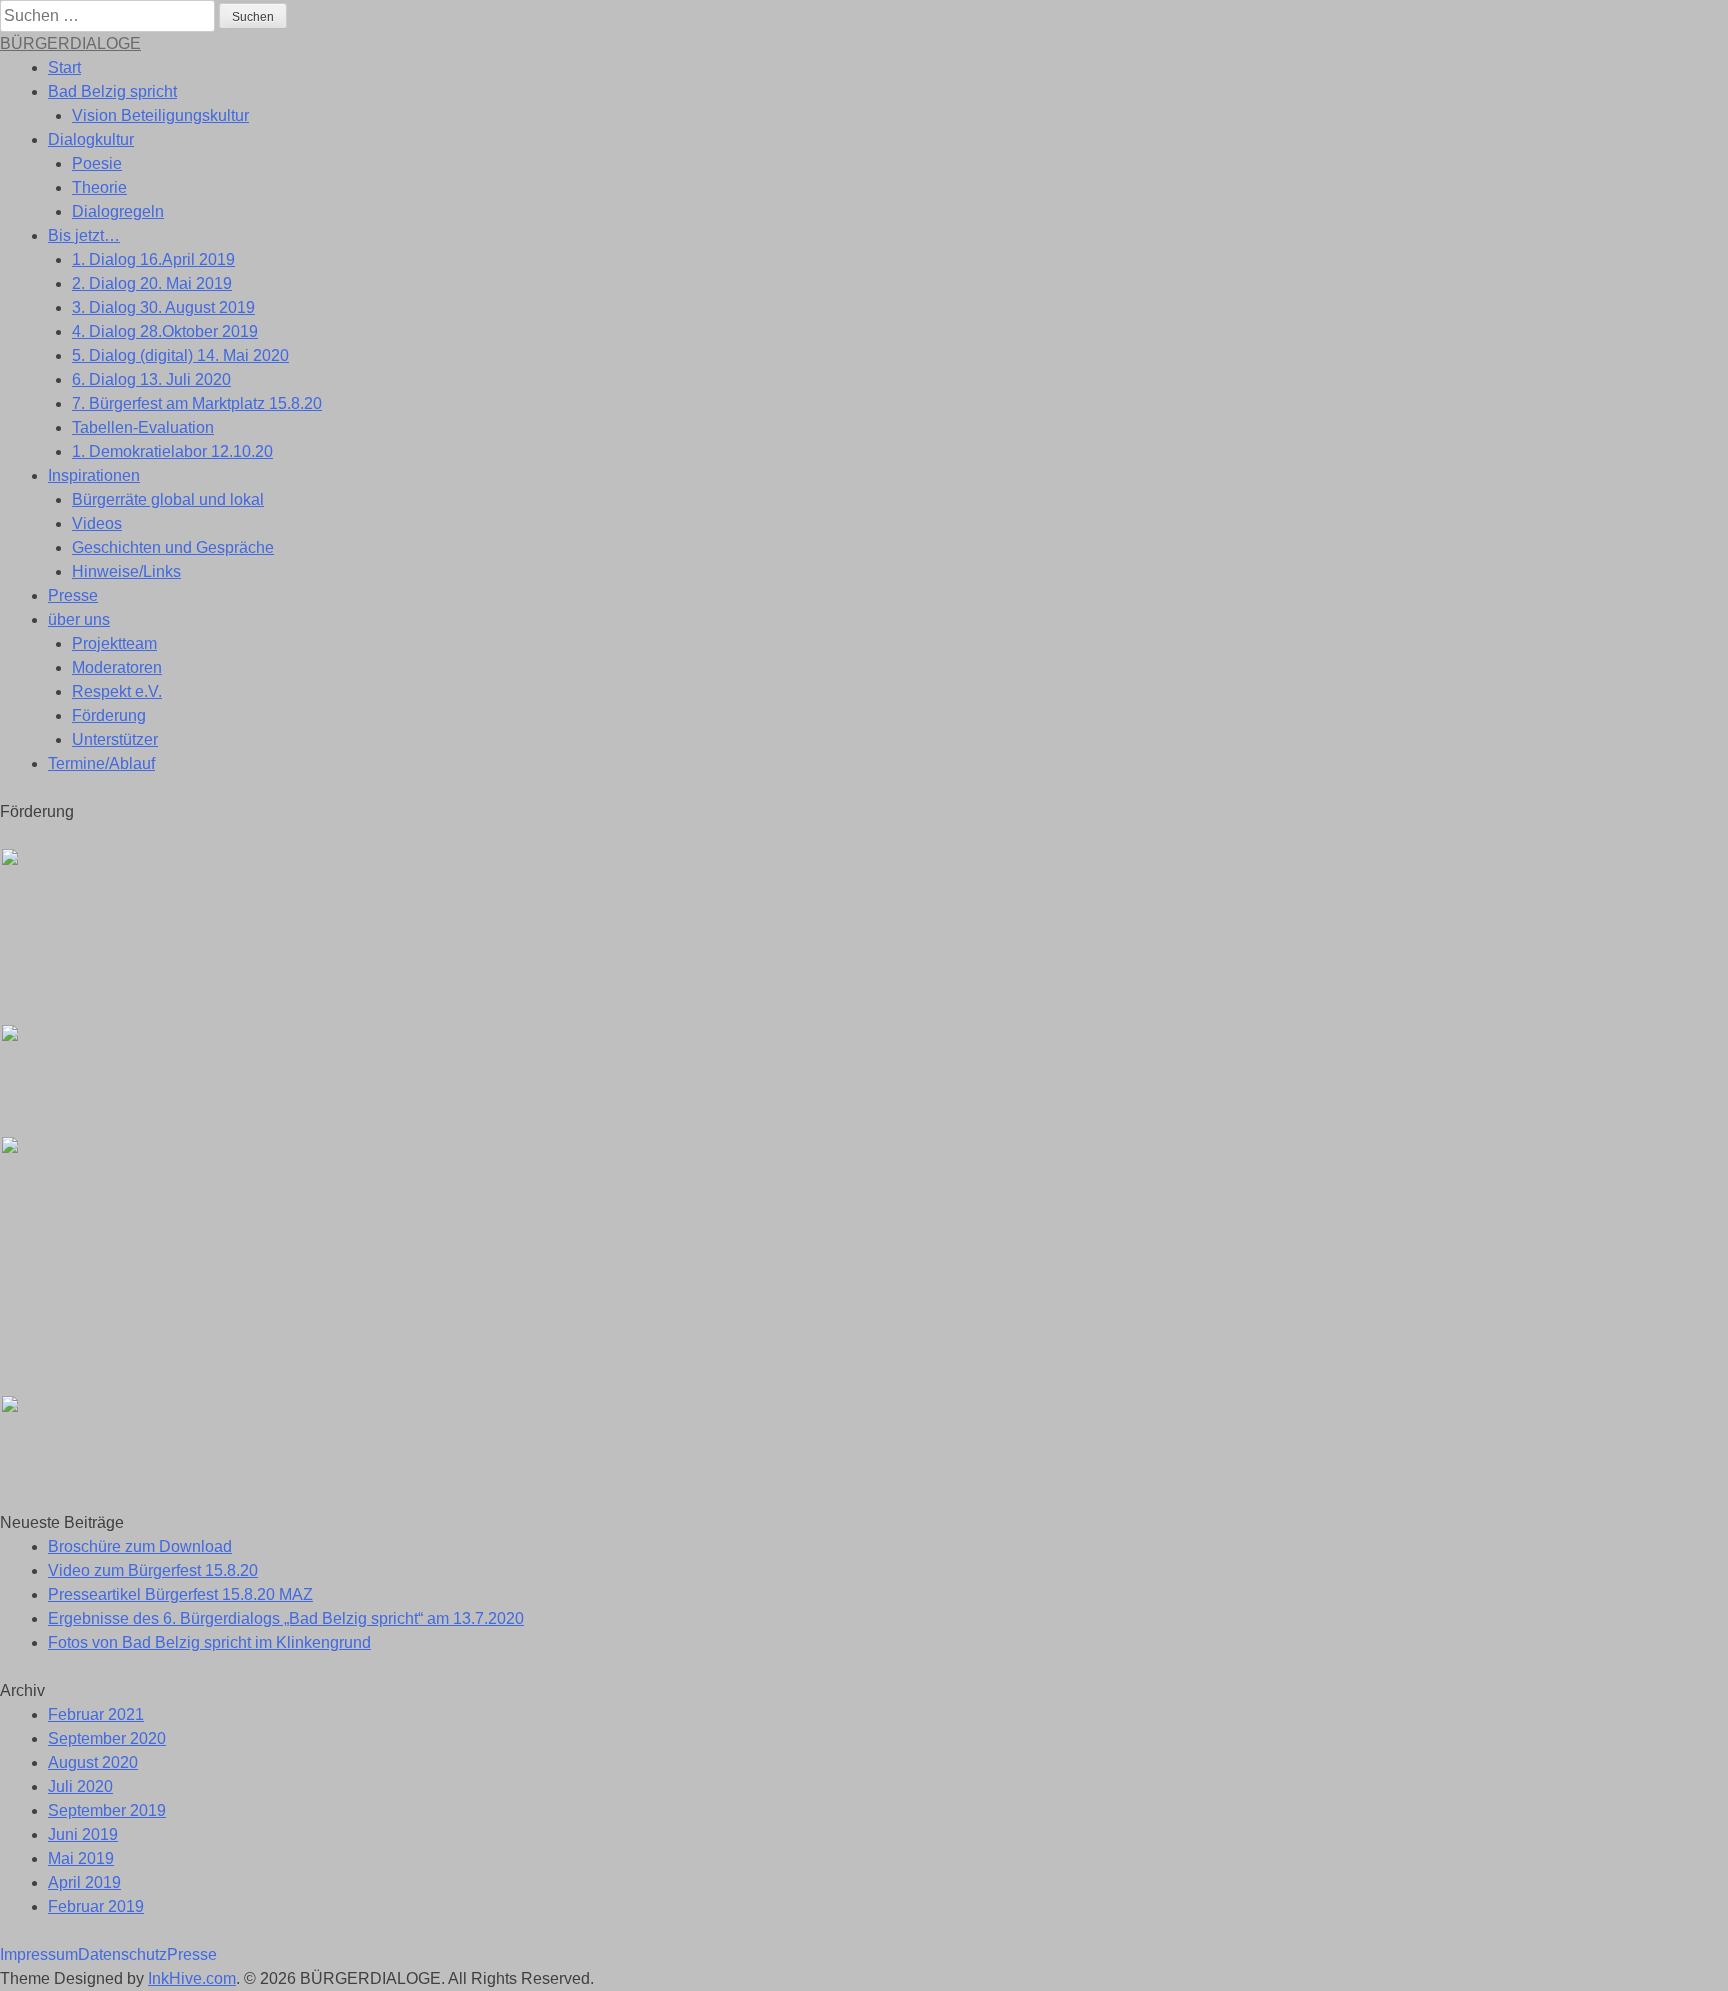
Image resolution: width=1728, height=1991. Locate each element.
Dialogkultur (91, 139)
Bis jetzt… (84, 235)
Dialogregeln (118, 211)
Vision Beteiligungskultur (160, 115)
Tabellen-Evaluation (143, 427)
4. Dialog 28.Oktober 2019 (165, 331)
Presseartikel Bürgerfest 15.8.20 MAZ (180, 1594)
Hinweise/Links (126, 571)
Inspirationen (94, 475)
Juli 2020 (80, 1786)
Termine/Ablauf (101, 763)
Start (64, 67)
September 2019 (107, 1810)
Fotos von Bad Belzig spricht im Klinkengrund (209, 1642)
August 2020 (93, 1762)
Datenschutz (122, 1954)
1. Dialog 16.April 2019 (153, 259)
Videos (97, 523)
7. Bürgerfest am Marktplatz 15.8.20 (197, 403)
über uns (79, 619)
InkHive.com (192, 1978)
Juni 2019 (83, 1834)
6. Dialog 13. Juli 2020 (151, 379)
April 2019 (84, 1882)
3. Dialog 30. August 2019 (163, 307)
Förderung (109, 715)
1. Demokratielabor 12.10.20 (172, 451)
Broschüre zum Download (140, 1546)
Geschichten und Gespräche (173, 547)
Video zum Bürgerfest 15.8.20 (153, 1570)
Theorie (99, 187)
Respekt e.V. (117, 691)
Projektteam (114, 643)
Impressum (39, 1954)
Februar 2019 (96, 1906)
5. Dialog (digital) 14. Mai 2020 (180, 355)
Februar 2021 (96, 1714)
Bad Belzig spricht (112, 91)
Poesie (97, 163)
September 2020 (107, 1738)
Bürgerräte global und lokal (168, 499)
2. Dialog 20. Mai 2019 (152, 283)
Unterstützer (115, 739)
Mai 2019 (81, 1858)
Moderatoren (117, 667)
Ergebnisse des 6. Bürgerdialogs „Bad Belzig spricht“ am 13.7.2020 (286, 1618)
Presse (73, 595)
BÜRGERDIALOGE (70, 43)
